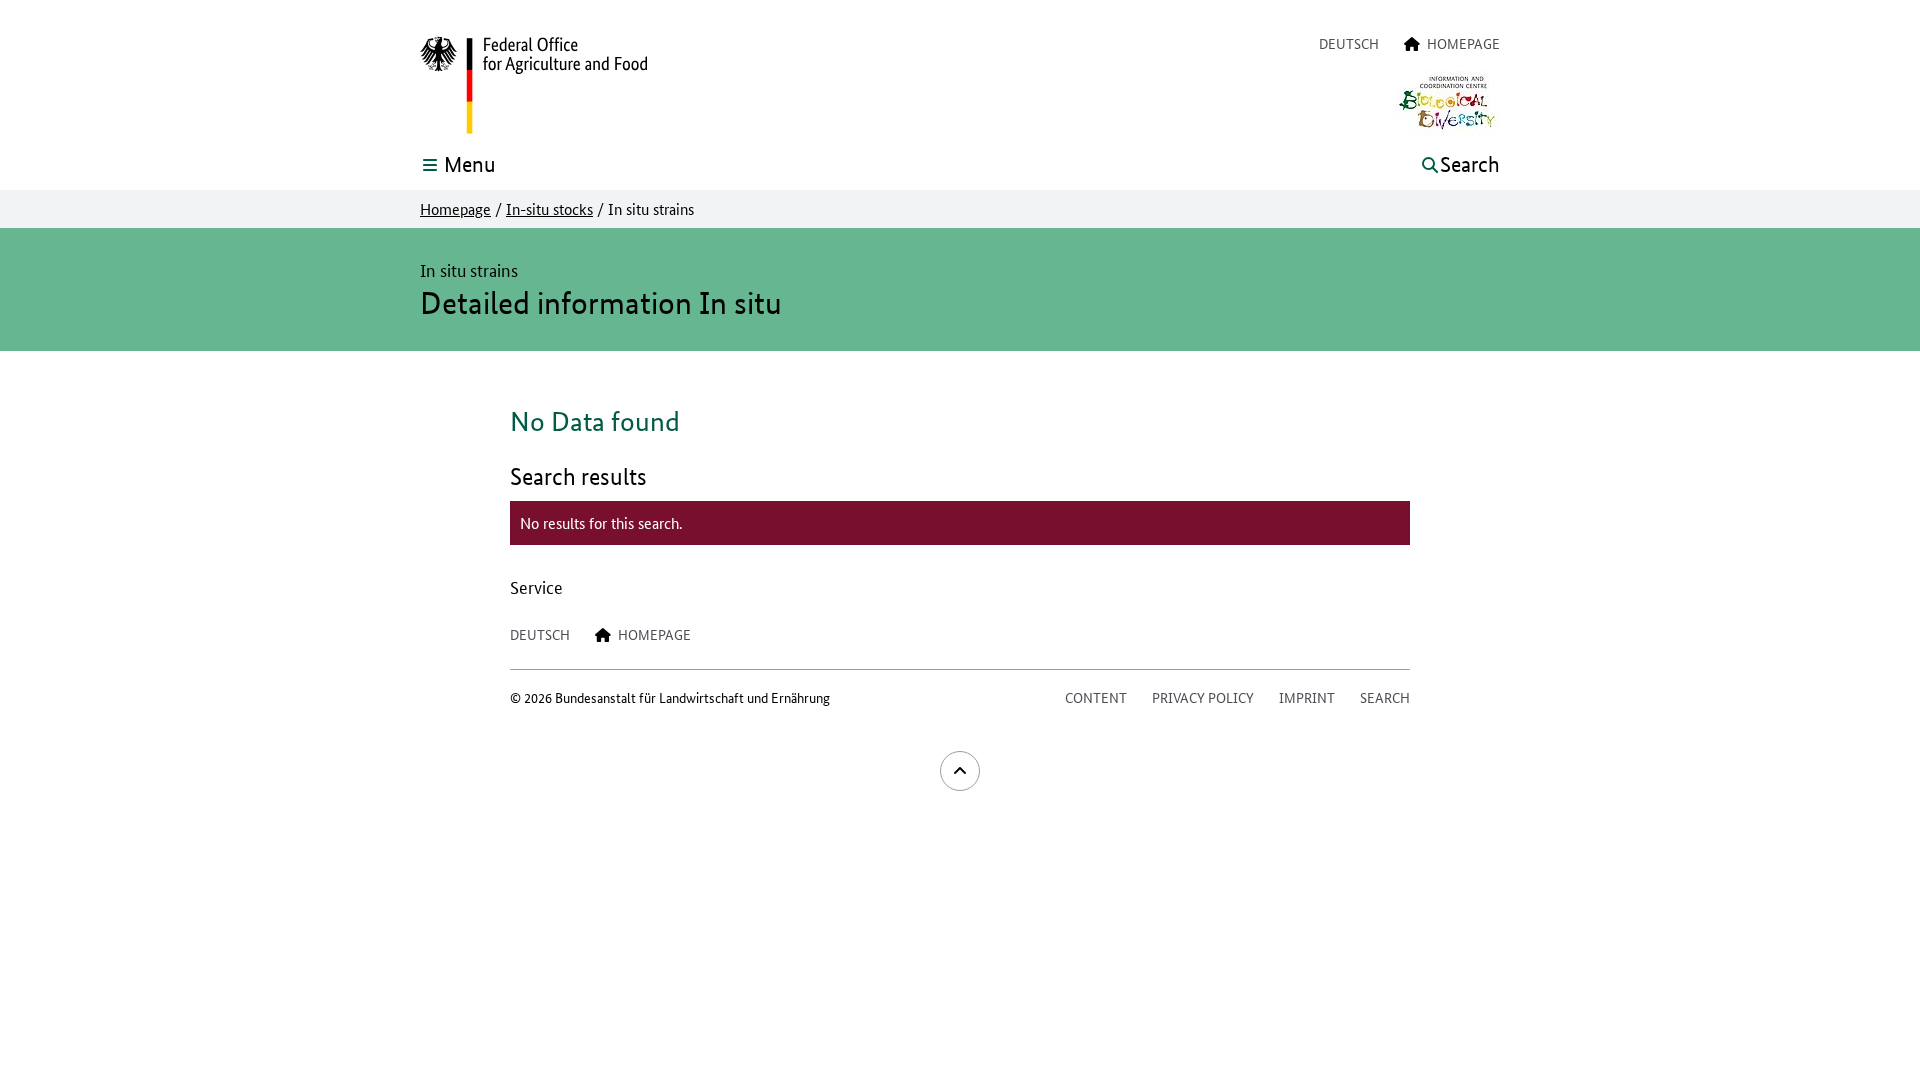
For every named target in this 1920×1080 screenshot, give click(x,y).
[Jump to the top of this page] (960, 771)
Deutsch (1349, 43)
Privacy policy (1203, 697)
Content (1096, 697)
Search (1385, 697)
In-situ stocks (549, 209)
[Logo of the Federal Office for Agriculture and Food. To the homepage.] (533, 86)
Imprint (1307, 697)
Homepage (455, 209)
